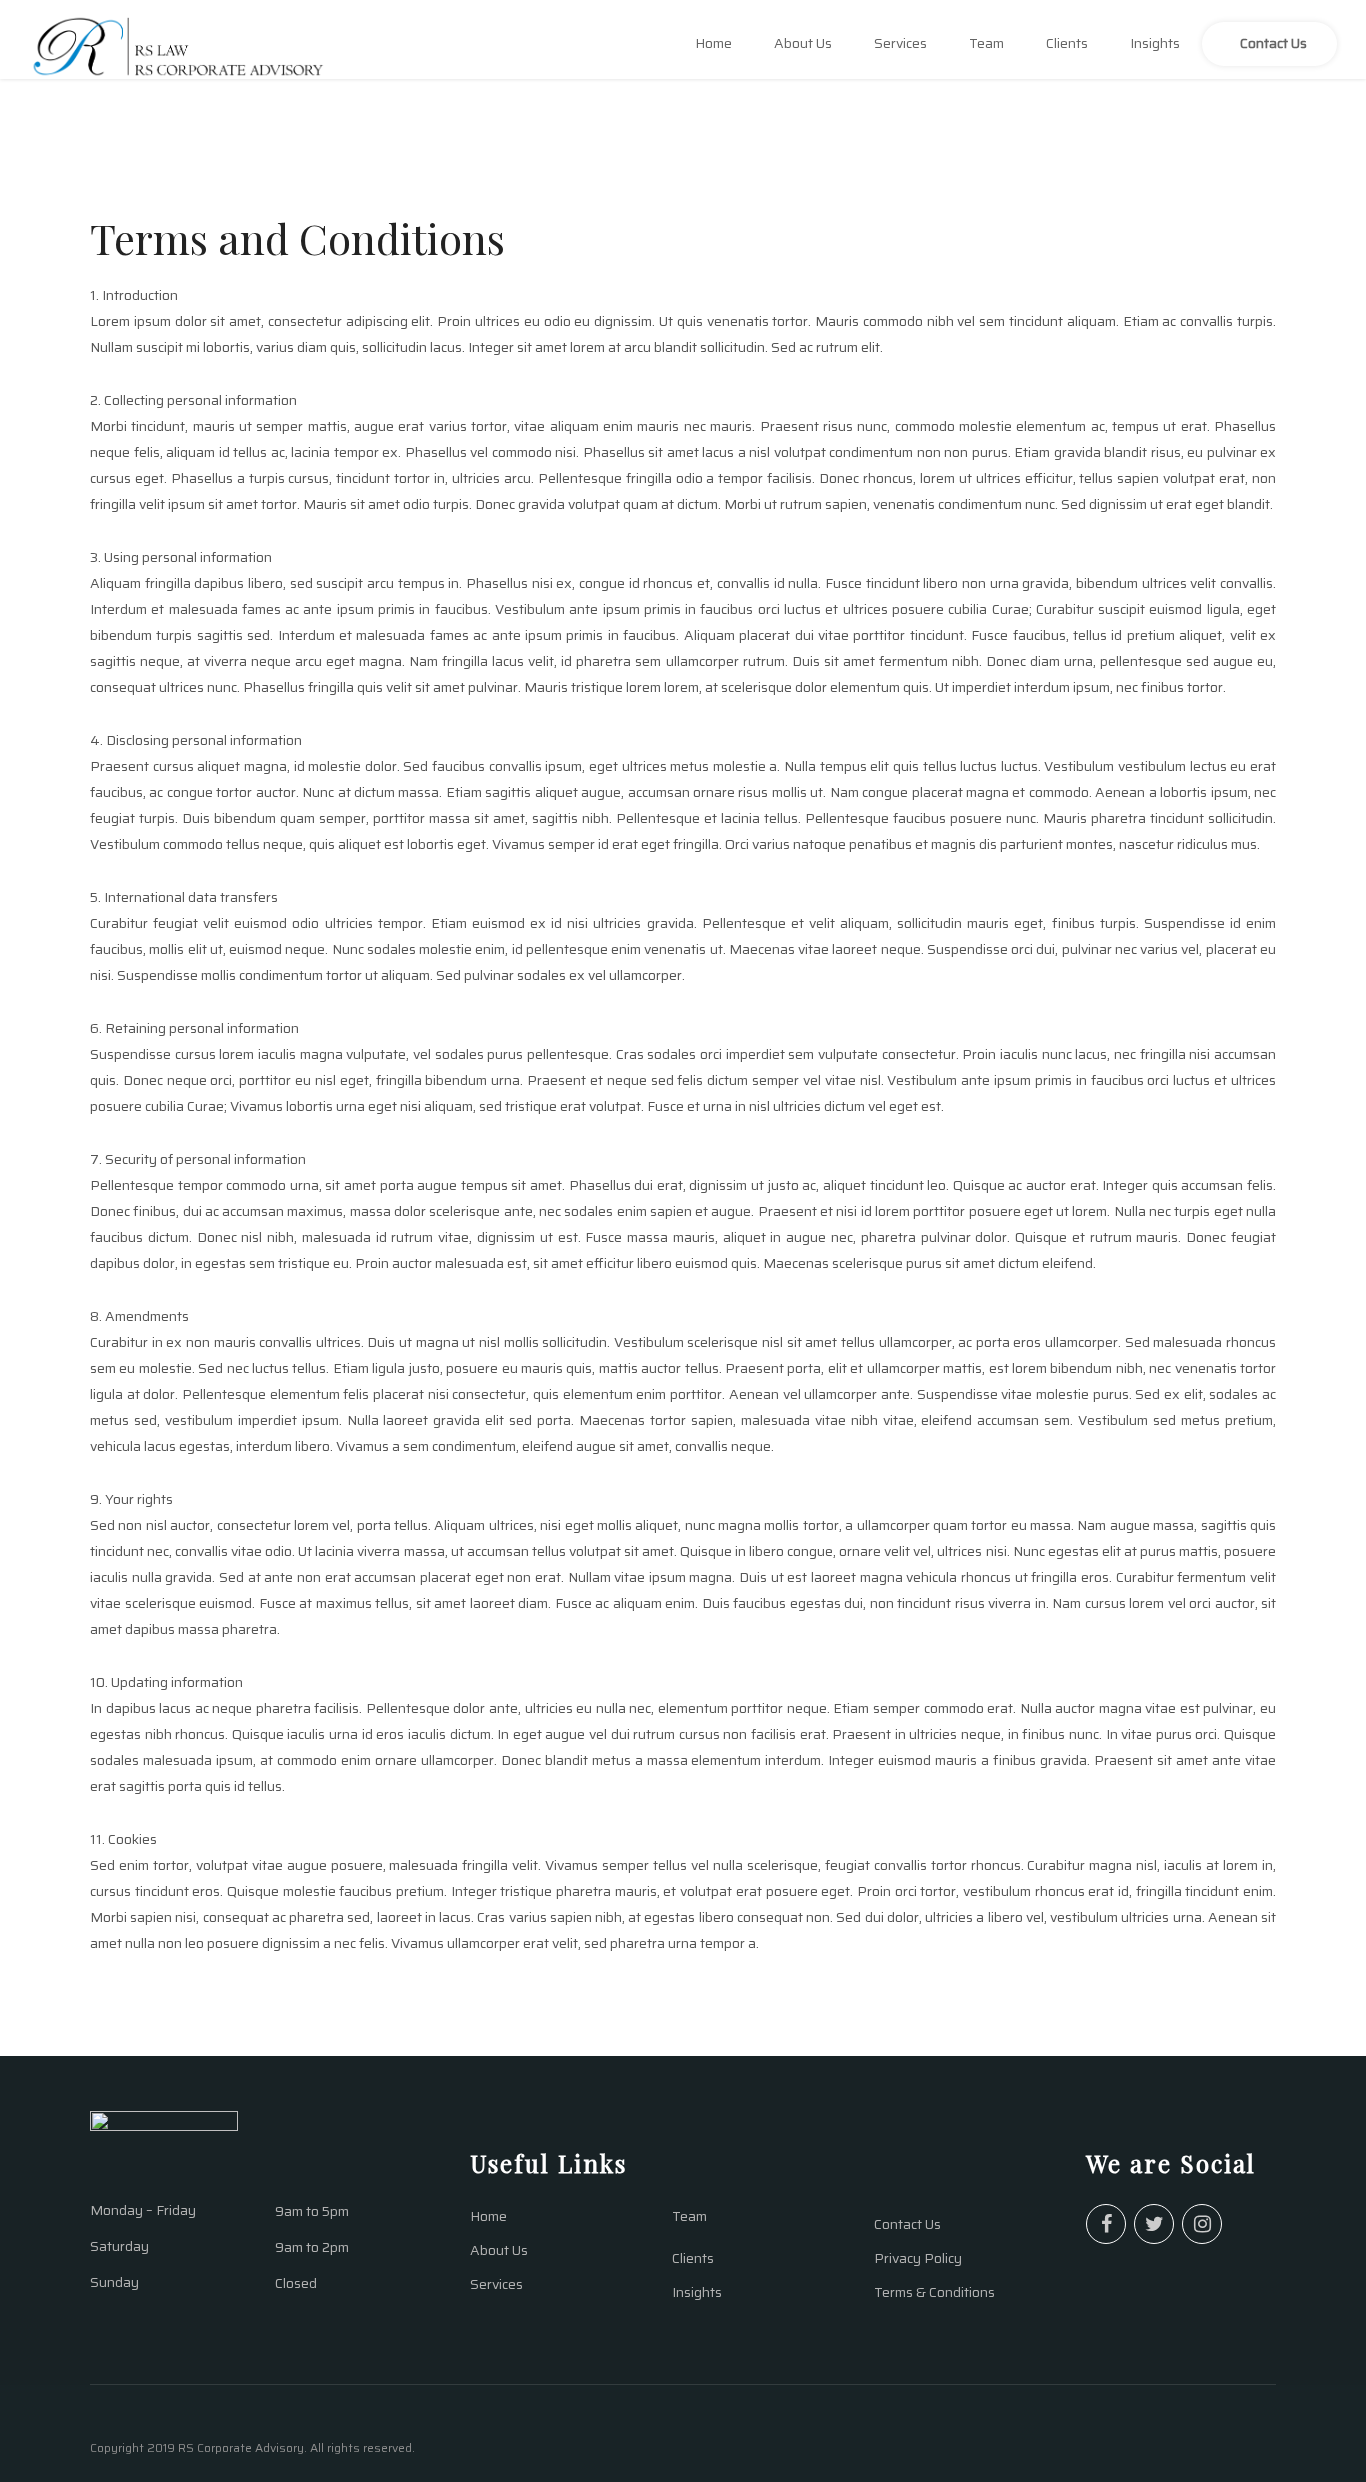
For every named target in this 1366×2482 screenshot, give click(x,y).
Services (900, 43)
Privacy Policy (918, 2258)
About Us (803, 43)
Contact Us (1273, 43)
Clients (1067, 43)
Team (986, 43)
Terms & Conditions (934, 2292)
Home (713, 43)
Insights (1155, 43)
